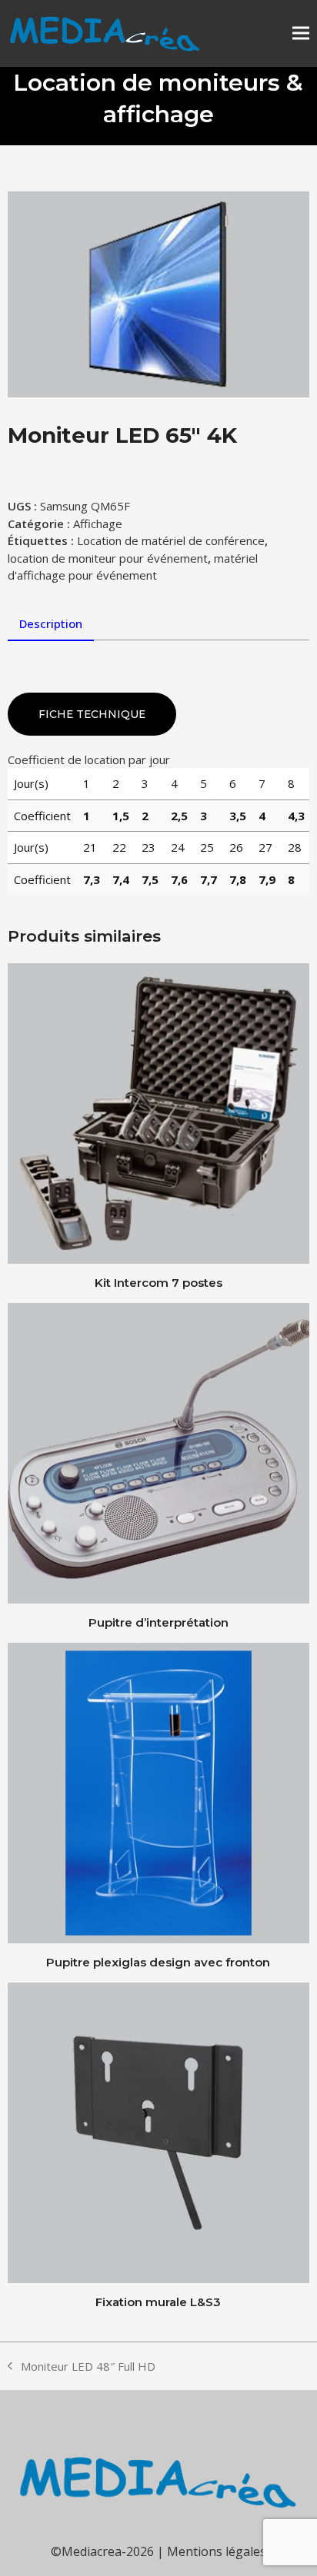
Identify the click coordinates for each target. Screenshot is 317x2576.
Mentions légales (217, 2551)
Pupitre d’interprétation (158, 1622)
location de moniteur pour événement (108, 558)
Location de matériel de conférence (171, 540)
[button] (301, 33)
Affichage (98, 524)
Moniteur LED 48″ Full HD (82, 2367)
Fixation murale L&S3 (158, 2302)
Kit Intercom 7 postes (158, 1283)
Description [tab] (51, 623)
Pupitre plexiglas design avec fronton (158, 1962)
